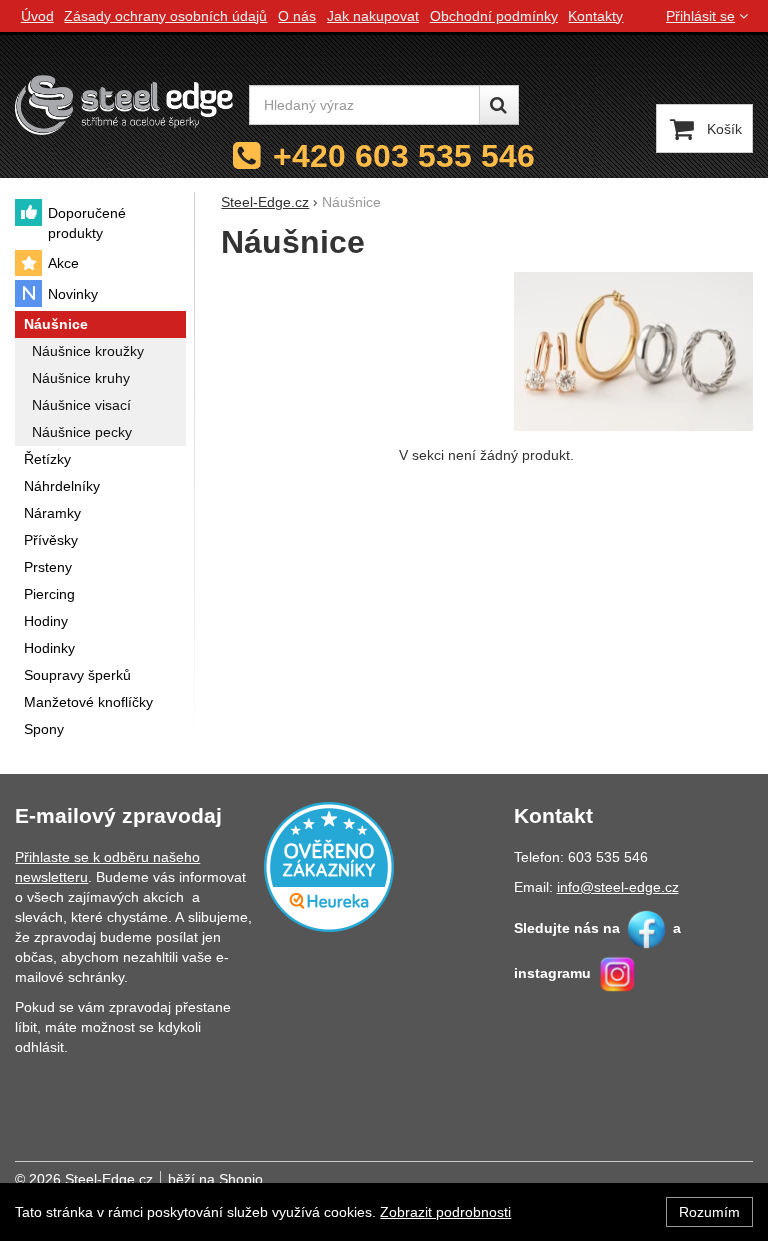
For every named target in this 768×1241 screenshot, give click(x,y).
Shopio (241, 1179)
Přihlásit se (700, 16)
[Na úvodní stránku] (124, 105)
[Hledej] (499, 105)
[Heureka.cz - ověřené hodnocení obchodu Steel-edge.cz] (329, 865)
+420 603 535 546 (404, 156)
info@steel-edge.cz (618, 887)
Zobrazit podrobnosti (445, 1212)
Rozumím (709, 1212)
